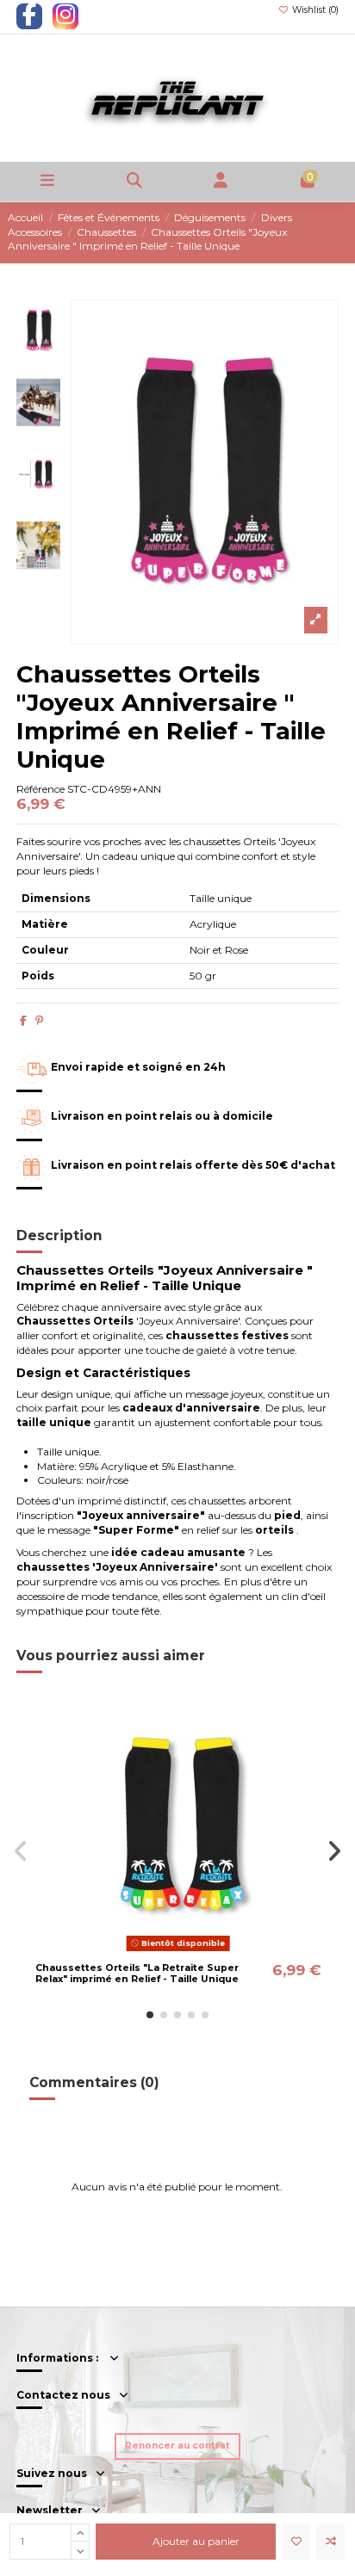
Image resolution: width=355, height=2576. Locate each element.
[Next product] (344, 232)
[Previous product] (336, 232)
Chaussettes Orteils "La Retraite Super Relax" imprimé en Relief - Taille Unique (137, 1974)
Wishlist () (314, 10)
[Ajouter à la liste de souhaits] (296, 2542)
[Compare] (177, 1951)
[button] (150, 2015)
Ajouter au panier (196, 2541)
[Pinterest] (39, 1020)
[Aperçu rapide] (199, 1951)
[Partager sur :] (23, 1020)
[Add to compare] (330, 2542)
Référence (40, 789)
